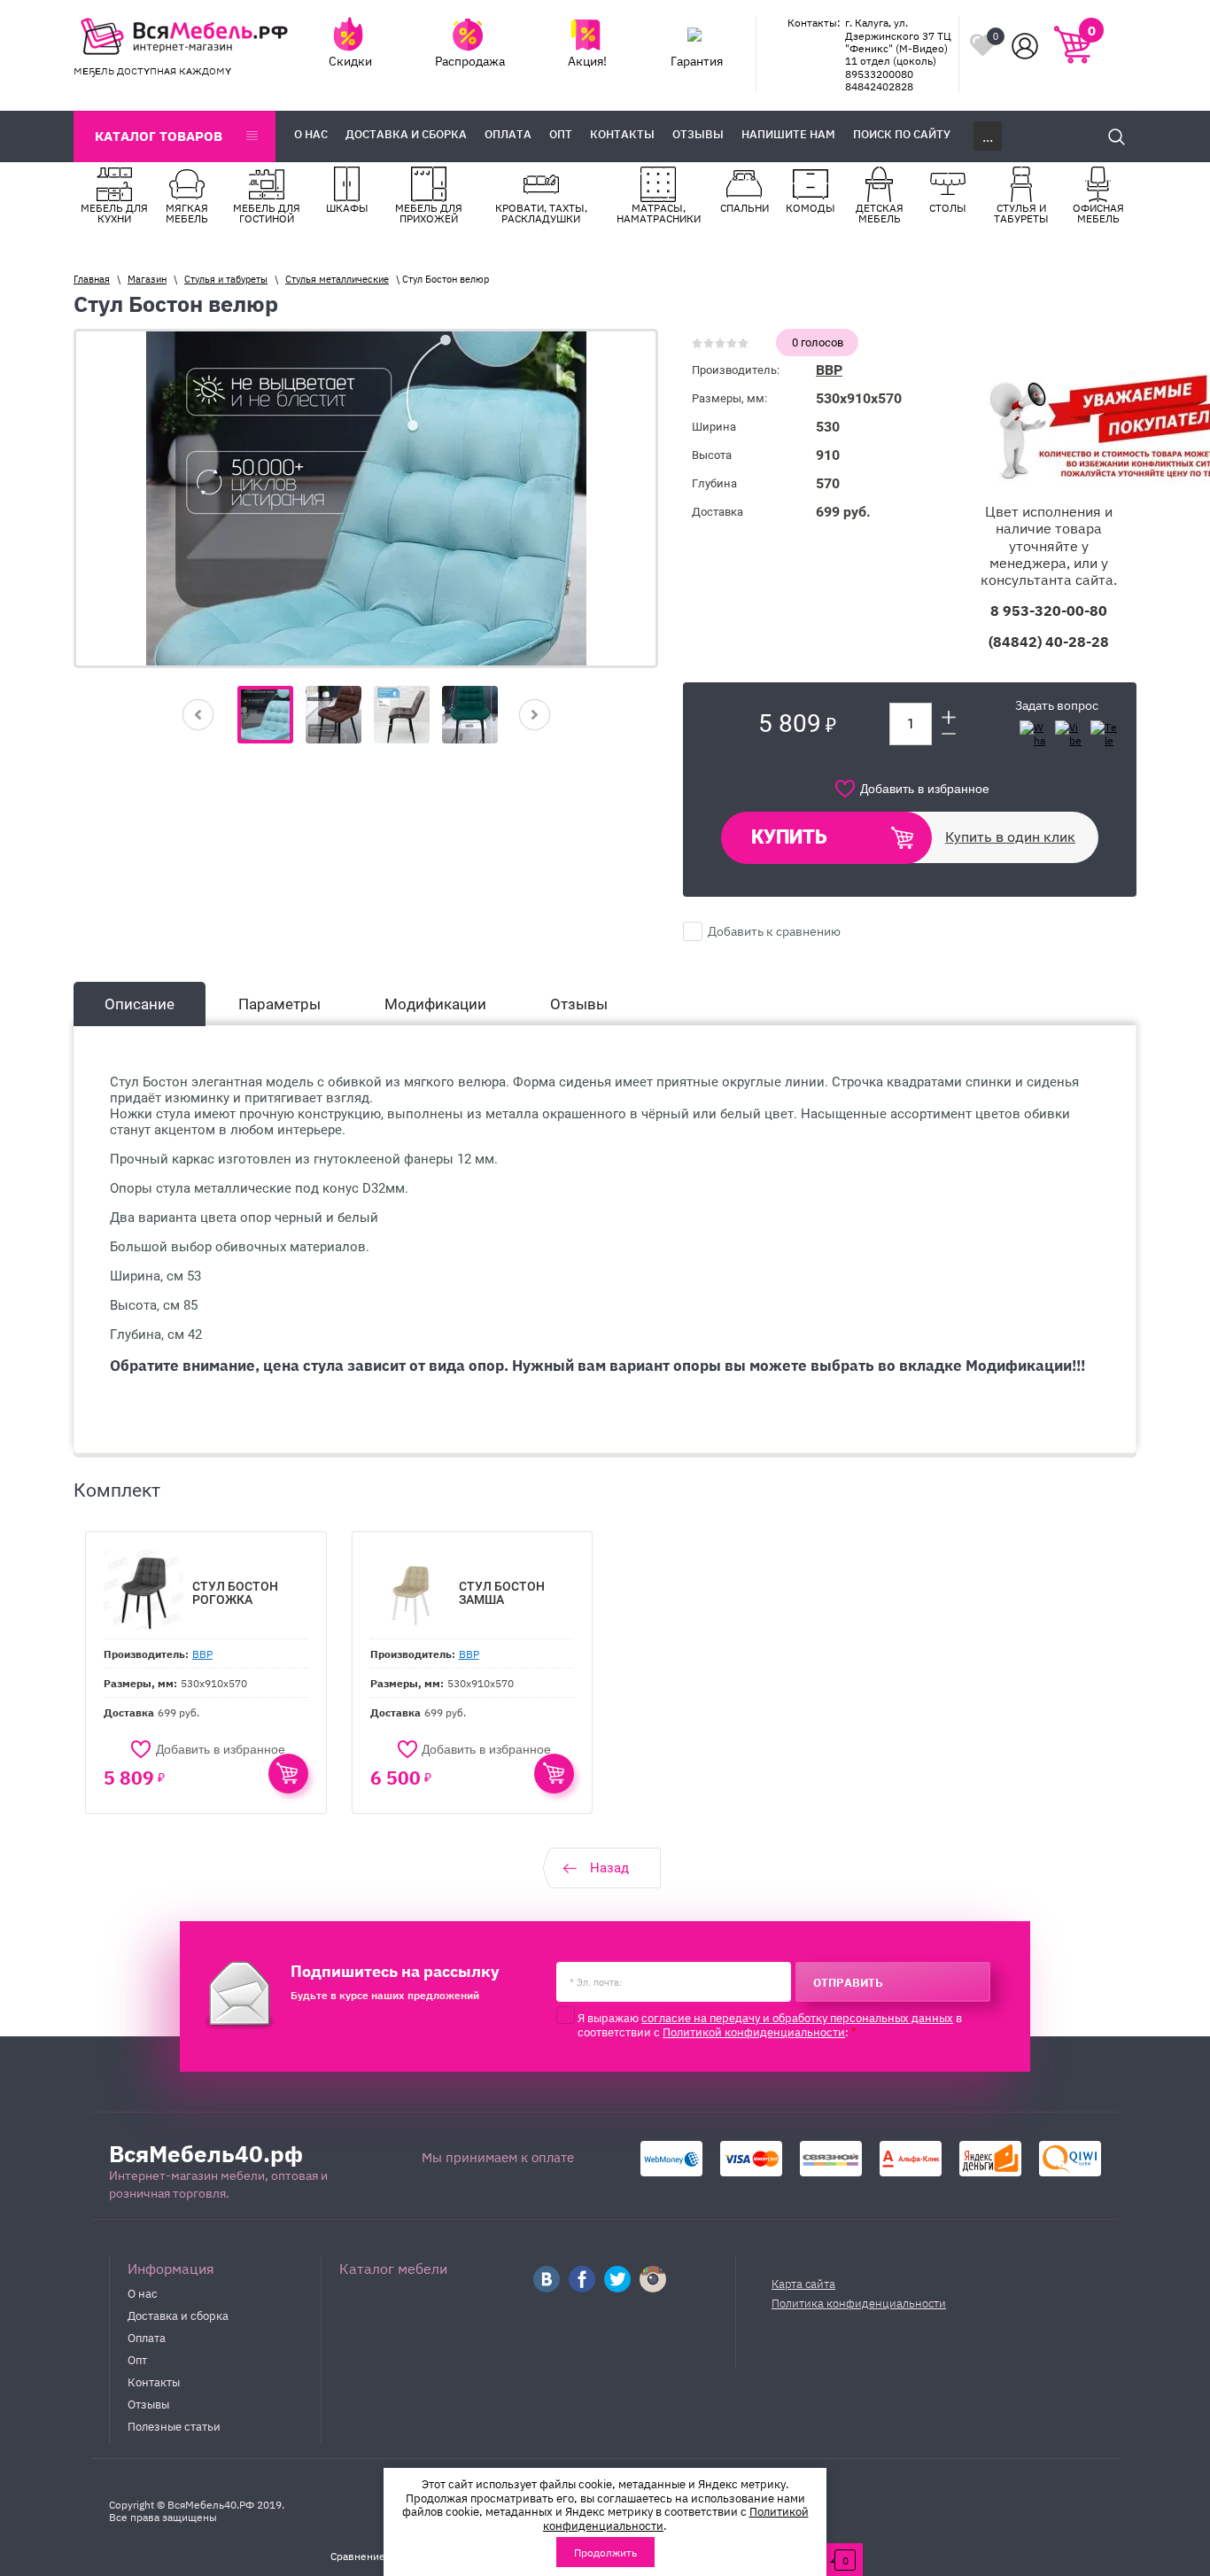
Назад (609, 1868)
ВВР (829, 370)
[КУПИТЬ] (288, 1774)
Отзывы (148, 2403)
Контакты (154, 2381)
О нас (143, 2292)
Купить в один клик (1010, 837)
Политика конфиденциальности (859, 2303)
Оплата (147, 2337)
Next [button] (535, 715)
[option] (366, 498)
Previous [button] (198, 715)
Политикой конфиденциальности (754, 2031)
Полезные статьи (174, 2425)
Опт (137, 2359)
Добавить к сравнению (773, 930)
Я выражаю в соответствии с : (770, 2024)
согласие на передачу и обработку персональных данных (797, 2017)
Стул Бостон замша (502, 1593)
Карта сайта (803, 2283)
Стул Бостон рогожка (235, 1593)
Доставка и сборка (178, 2315)
